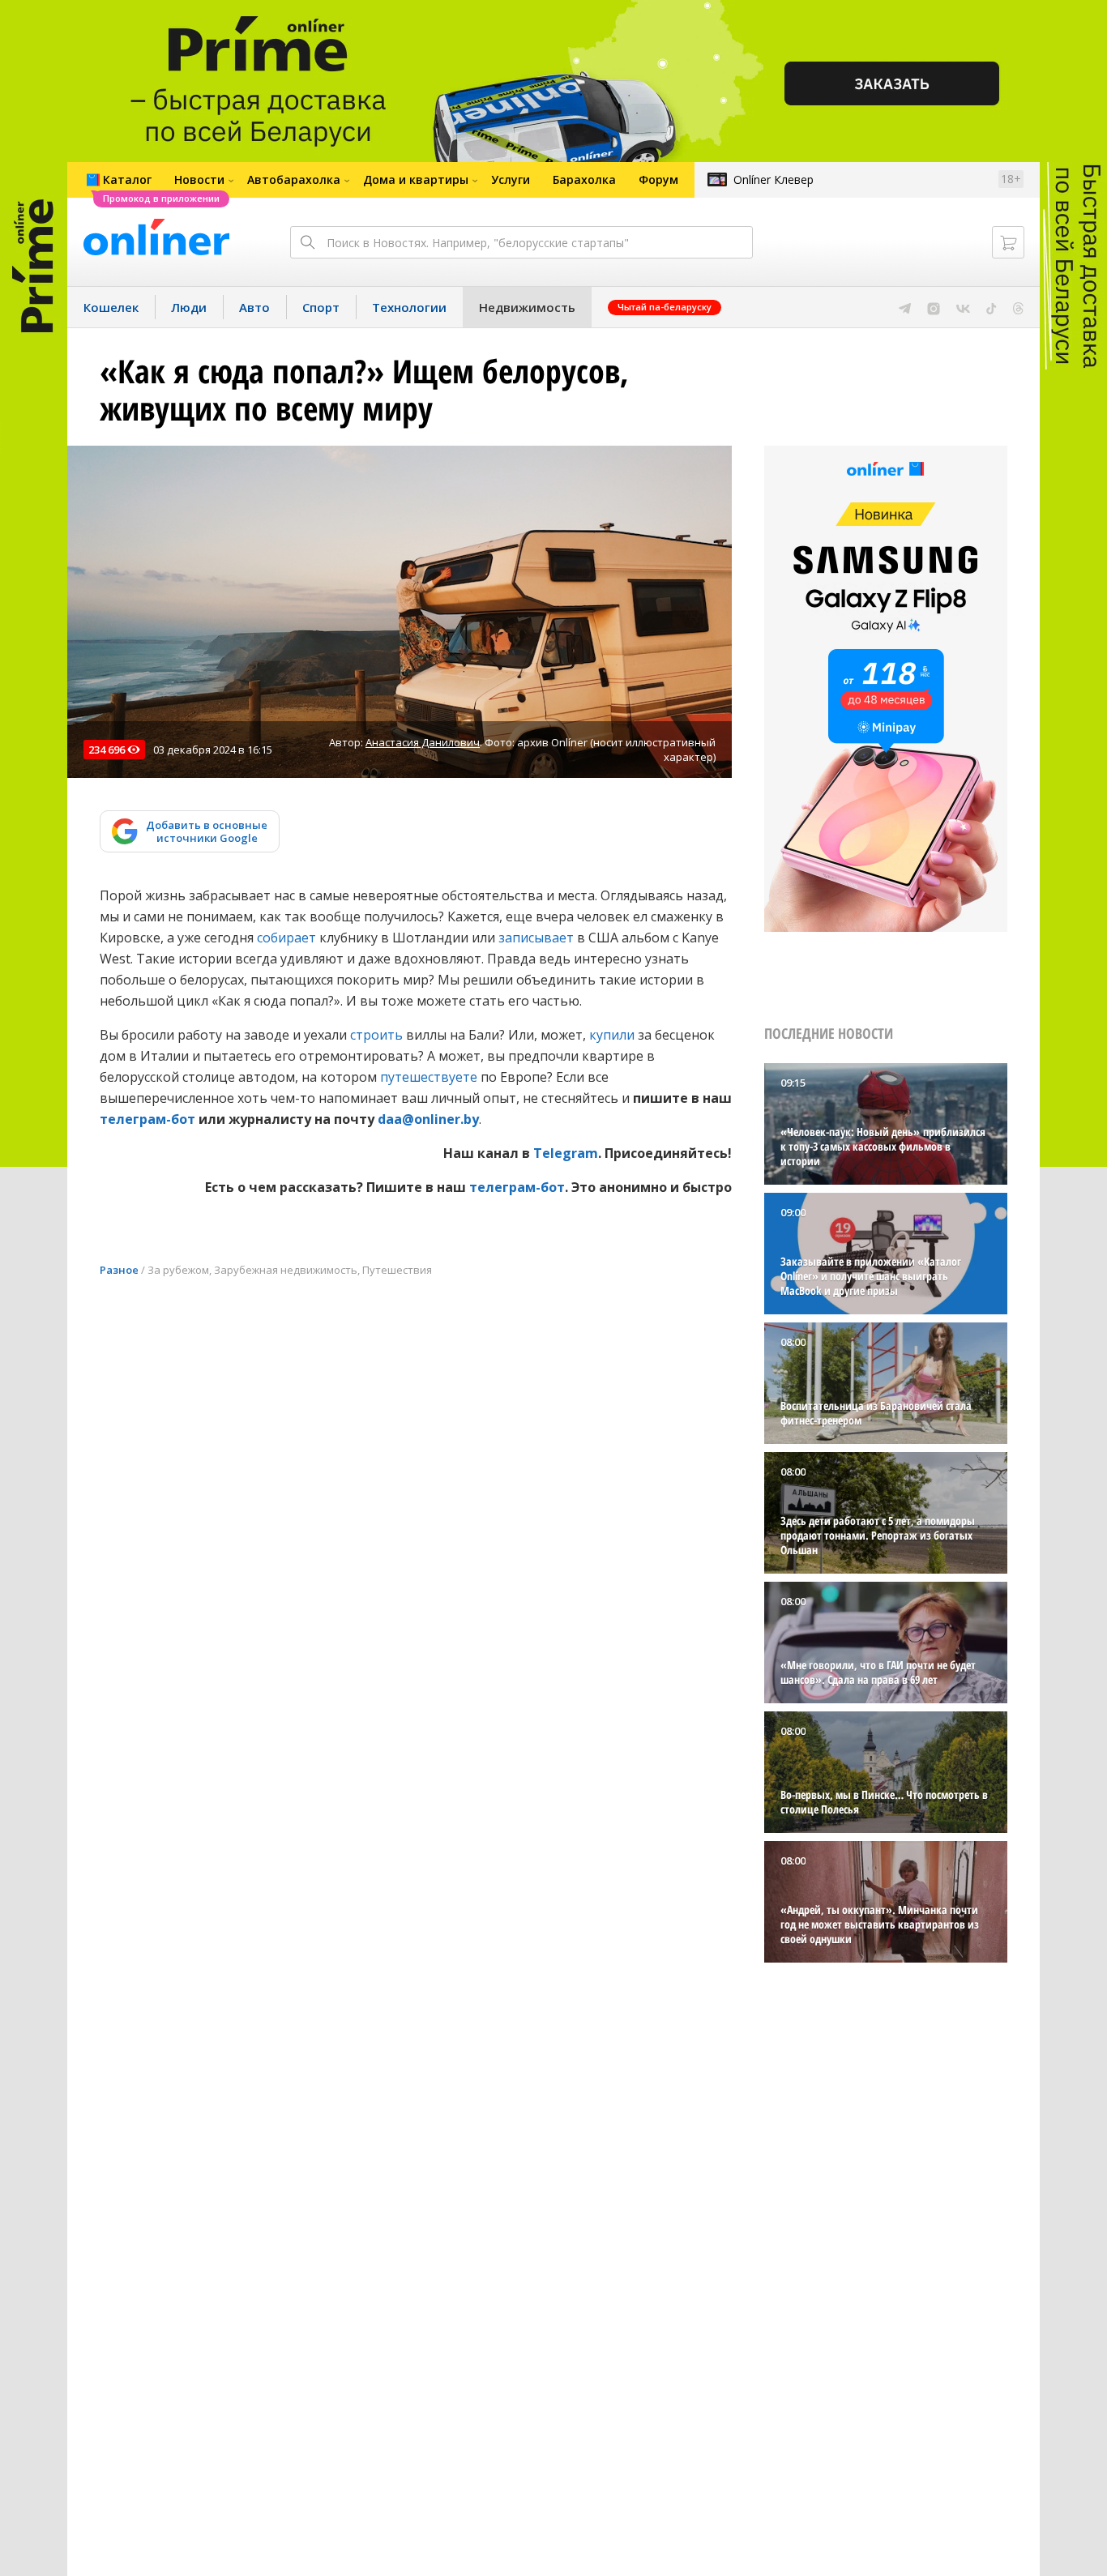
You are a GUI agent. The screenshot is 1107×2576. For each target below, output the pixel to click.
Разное (119, 1270)
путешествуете (429, 1077)
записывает (536, 938)
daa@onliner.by (428, 1119)
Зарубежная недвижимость (286, 1270)
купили (612, 1035)
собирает (286, 938)
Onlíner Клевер (774, 179)
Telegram (566, 1153)
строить (376, 1035)
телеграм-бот (147, 1119)
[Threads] (1018, 307)
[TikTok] (992, 307)
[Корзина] (1008, 242)
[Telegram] (905, 307)
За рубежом (178, 1270)
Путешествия (397, 1270)
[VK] (963, 307)
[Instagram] (934, 307)
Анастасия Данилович (423, 742)
